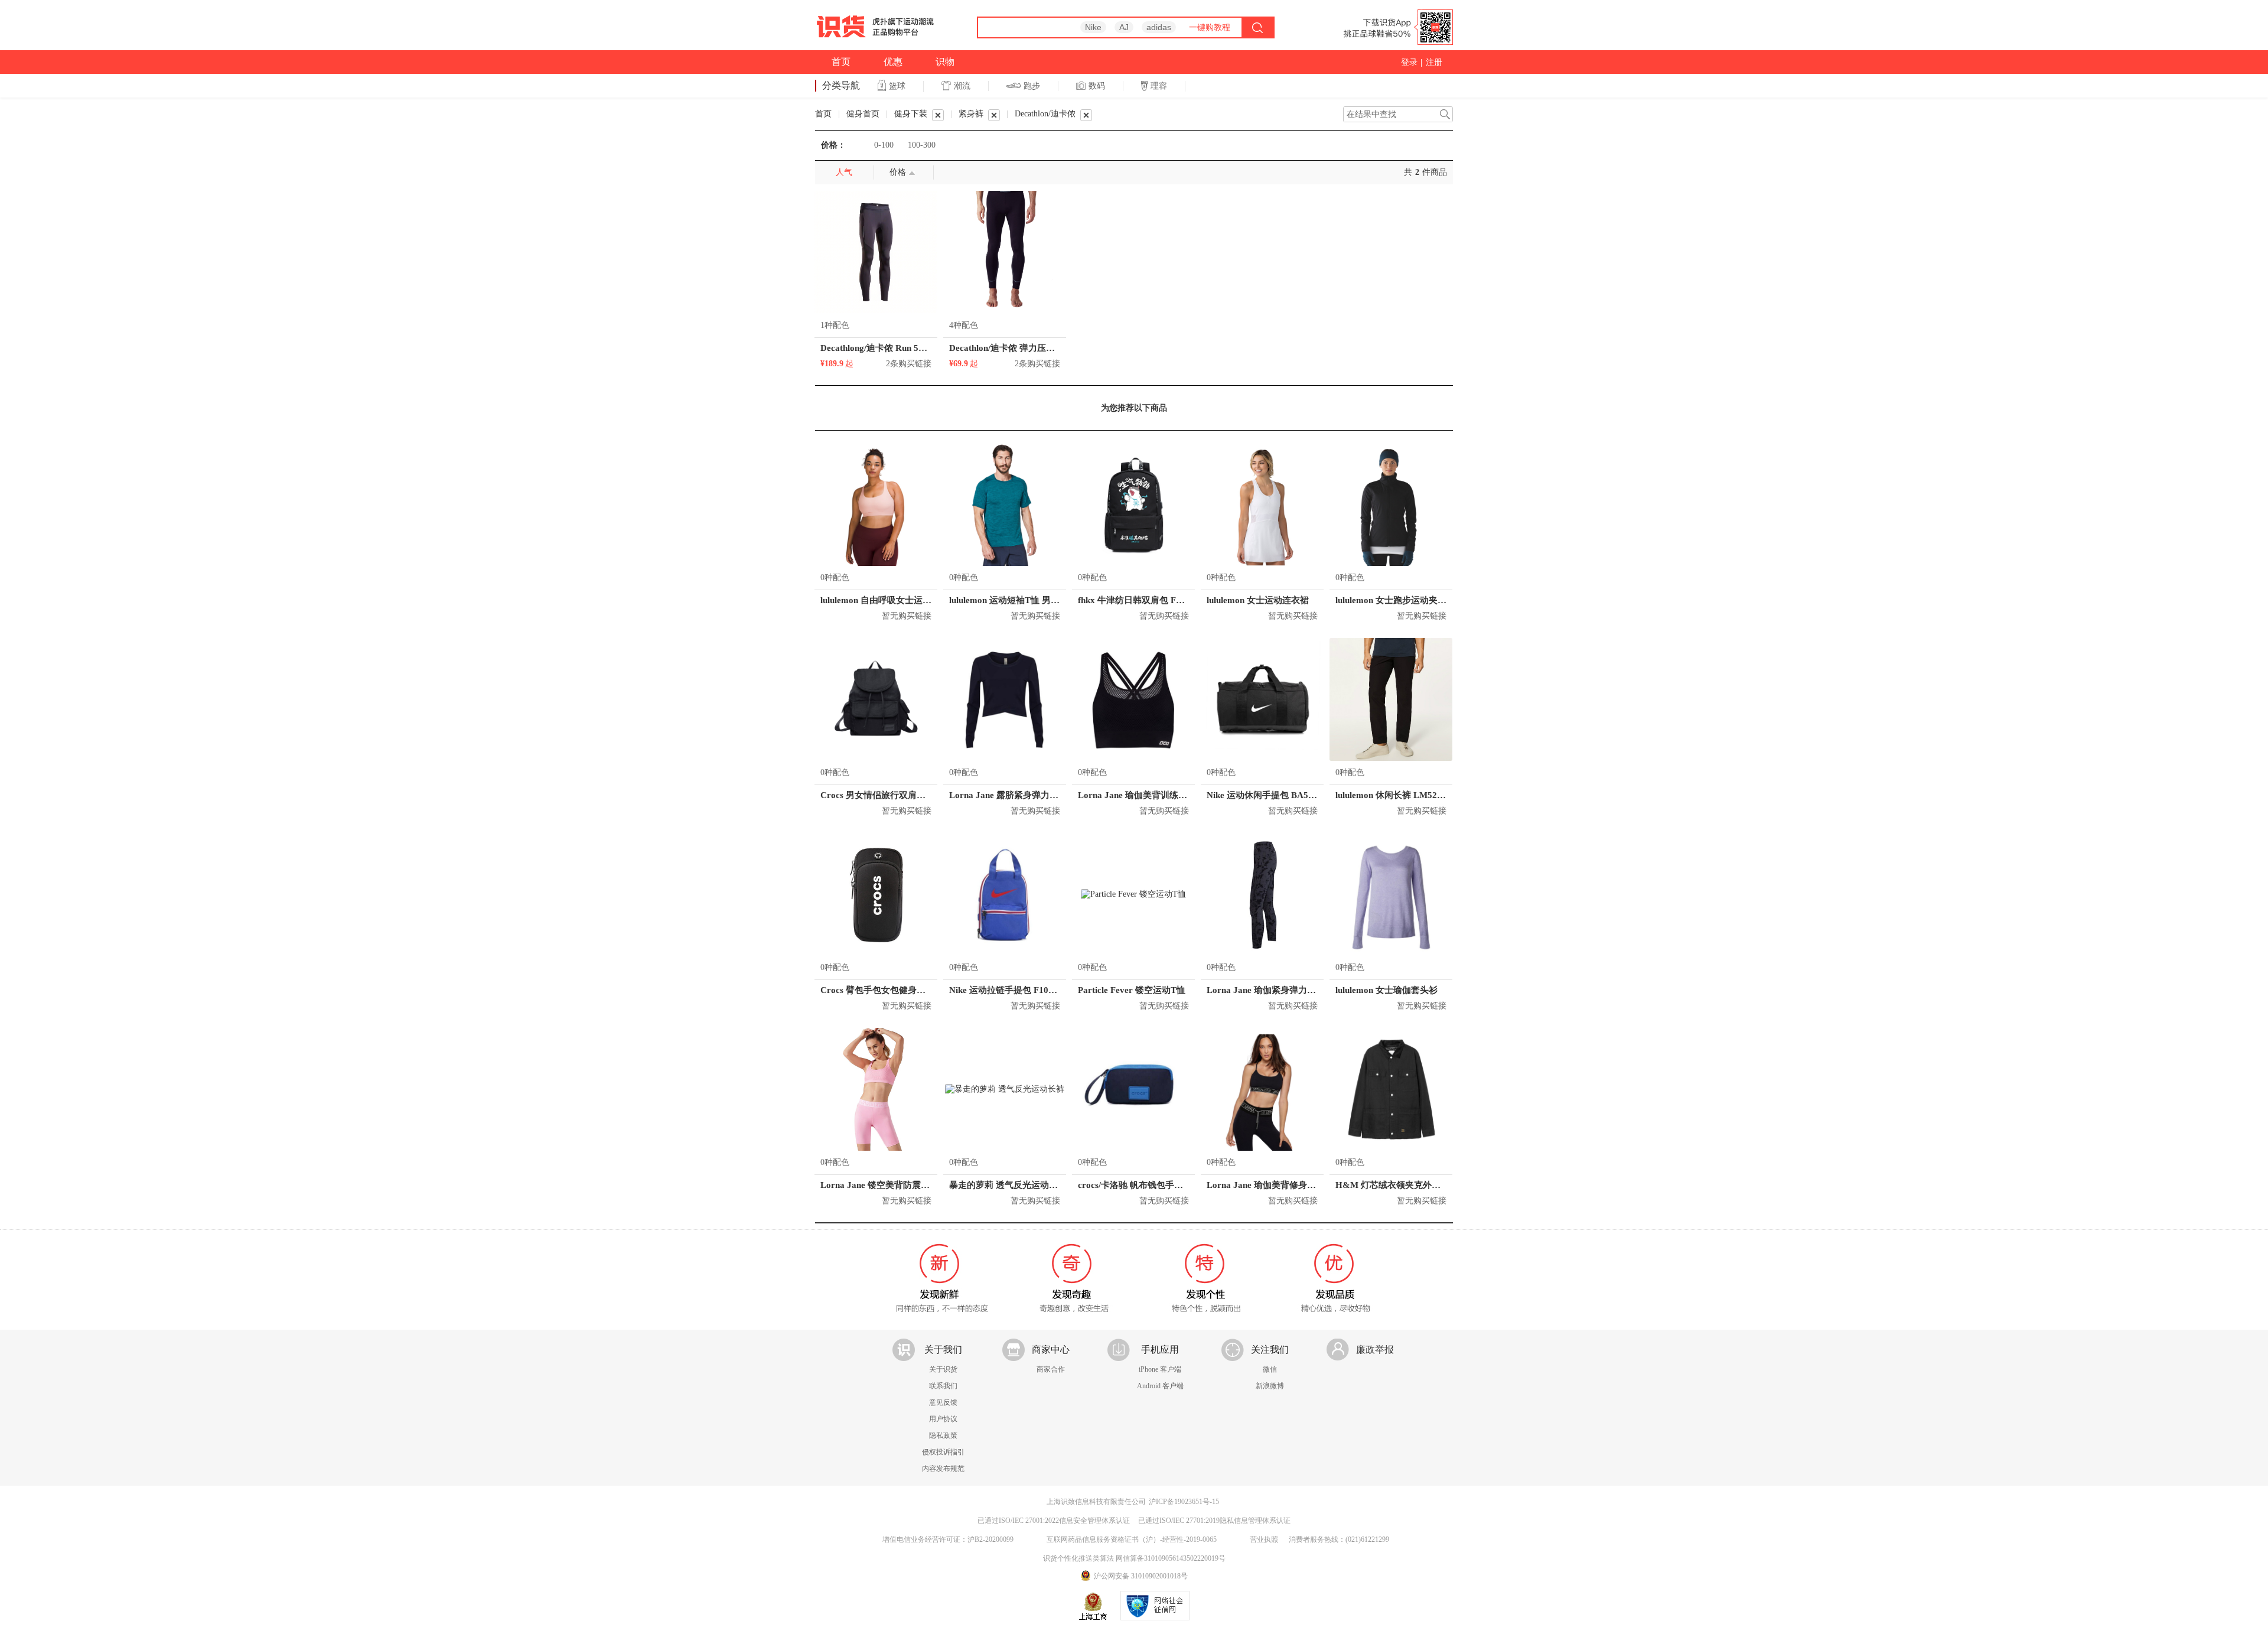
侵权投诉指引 (943, 1452)
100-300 (922, 145)
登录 (1409, 62)
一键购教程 (1210, 27)
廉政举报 (1375, 1350)
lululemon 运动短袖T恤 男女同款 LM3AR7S (1035, 600)
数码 (1097, 86)
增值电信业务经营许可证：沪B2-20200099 (948, 1539)
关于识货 (943, 1369)
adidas (1159, 27)
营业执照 (1264, 1539)
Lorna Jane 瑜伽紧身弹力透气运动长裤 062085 (1299, 990)
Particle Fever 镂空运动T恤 (1132, 990)
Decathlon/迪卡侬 (1045, 114)
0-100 (884, 145)
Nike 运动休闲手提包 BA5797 (1265, 795)
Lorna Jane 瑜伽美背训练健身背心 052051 (1161, 795)
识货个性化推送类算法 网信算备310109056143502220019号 (1134, 1558)
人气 (844, 172)
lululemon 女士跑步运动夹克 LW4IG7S (1412, 600)
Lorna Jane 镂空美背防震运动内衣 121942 (904, 1185)
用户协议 (943, 1419)
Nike (1093, 27)
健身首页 (863, 114)
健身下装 (911, 114)
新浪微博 (1270, 1386)
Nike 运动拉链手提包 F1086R (1007, 990)
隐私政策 (943, 1435)
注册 (1434, 62)
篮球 (897, 86)
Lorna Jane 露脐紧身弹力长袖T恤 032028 (1031, 795)
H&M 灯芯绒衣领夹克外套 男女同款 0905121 (1425, 1185)
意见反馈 (943, 1402)
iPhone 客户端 (1160, 1369)
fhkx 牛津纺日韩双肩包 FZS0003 (1142, 600)
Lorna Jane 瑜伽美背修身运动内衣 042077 (1290, 1185)
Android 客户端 (1160, 1386)
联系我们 (943, 1386)
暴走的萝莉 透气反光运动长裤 (1008, 1185)
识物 (945, 62)
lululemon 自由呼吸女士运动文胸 (885, 600)
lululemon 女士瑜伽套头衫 (1386, 990)
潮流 (962, 86)
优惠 (893, 62)
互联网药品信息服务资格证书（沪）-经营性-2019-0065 (1132, 1539)
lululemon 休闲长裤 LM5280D (1394, 795)
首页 (841, 62)
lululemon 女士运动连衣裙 (1258, 600)
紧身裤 (971, 114)
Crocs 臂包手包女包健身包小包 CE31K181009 (912, 990)
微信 (1270, 1369)
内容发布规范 (943, 1469)
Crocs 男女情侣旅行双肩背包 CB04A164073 (907, 795)
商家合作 (1051, 1369)
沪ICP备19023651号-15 (1184, 1502)
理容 (1159, 86)
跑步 (1032, 86)
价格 (898, 172)
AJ (1124, 27)
